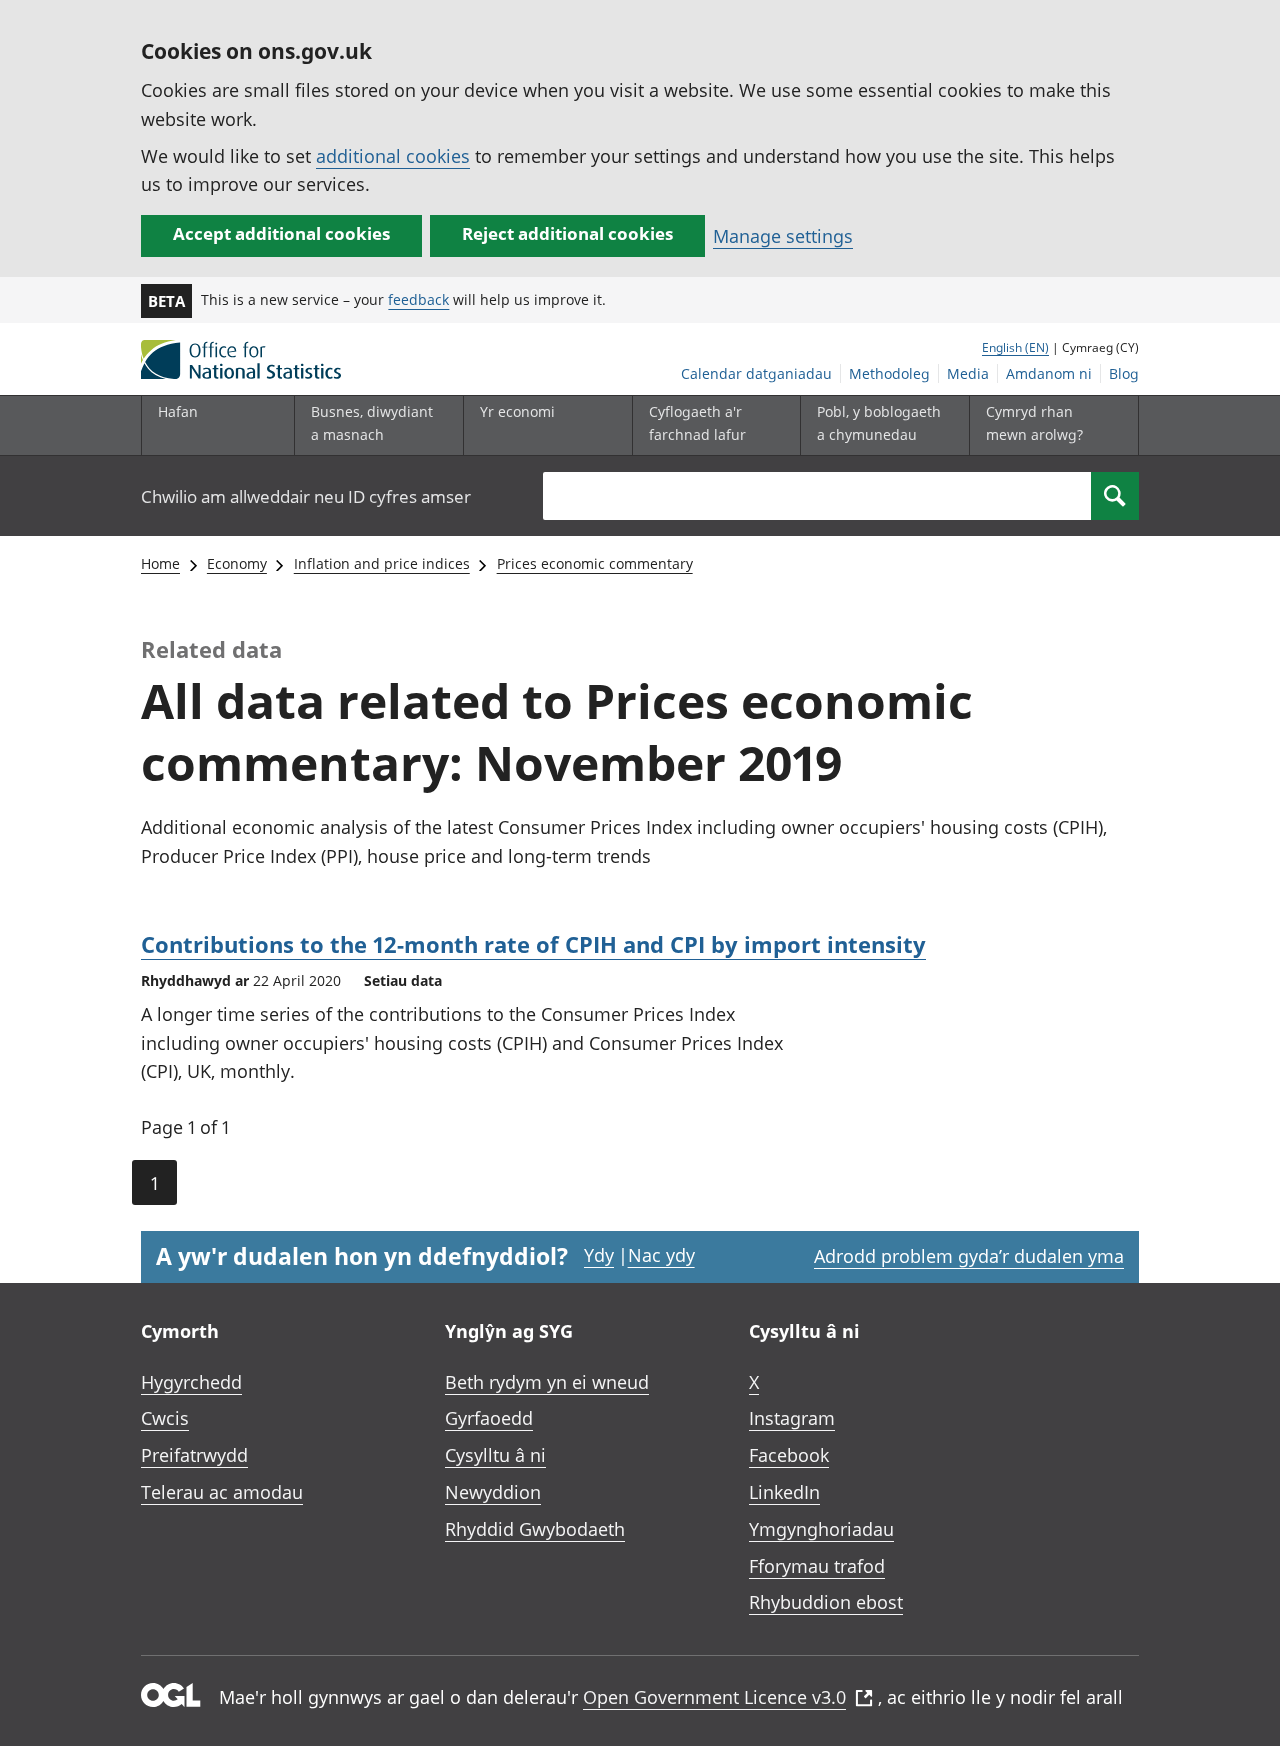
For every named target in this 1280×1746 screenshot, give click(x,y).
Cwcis (165, 1418)
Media (968, 373)
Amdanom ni (1049, 373)
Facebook (789, 1455)
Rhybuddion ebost (826, 1602)
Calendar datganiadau (756, 373)
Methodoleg (889, 373)
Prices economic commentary (595, 563)
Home (160, 563)
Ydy (599, 1255)
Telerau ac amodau (222, 1492)
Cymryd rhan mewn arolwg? (1034, 422)
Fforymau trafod (817, 1566)
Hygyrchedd (191, 1382)
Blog (1124, 373)
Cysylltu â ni (495, 1455)
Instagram (792, 1418)
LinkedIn (784, 1492)
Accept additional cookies (281, 233)
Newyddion (493, 1492)
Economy (237, 563)
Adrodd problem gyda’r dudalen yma (969, 1256)
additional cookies (393, 156)
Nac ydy (661, 1255)
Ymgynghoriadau (821, 1529)
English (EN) (1015, 347)
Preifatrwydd (194, 1455)
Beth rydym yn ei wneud (547, 1382)
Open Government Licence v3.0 (714, 1697)
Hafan (178, 411)
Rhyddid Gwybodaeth (535, 1529)
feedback (418, 299)
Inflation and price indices (382, 563)
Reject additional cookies (567, 233)
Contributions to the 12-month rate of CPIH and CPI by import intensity (533, 944)
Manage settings (783, 236)
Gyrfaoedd (489, 1418)
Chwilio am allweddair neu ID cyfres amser (306, 496)
